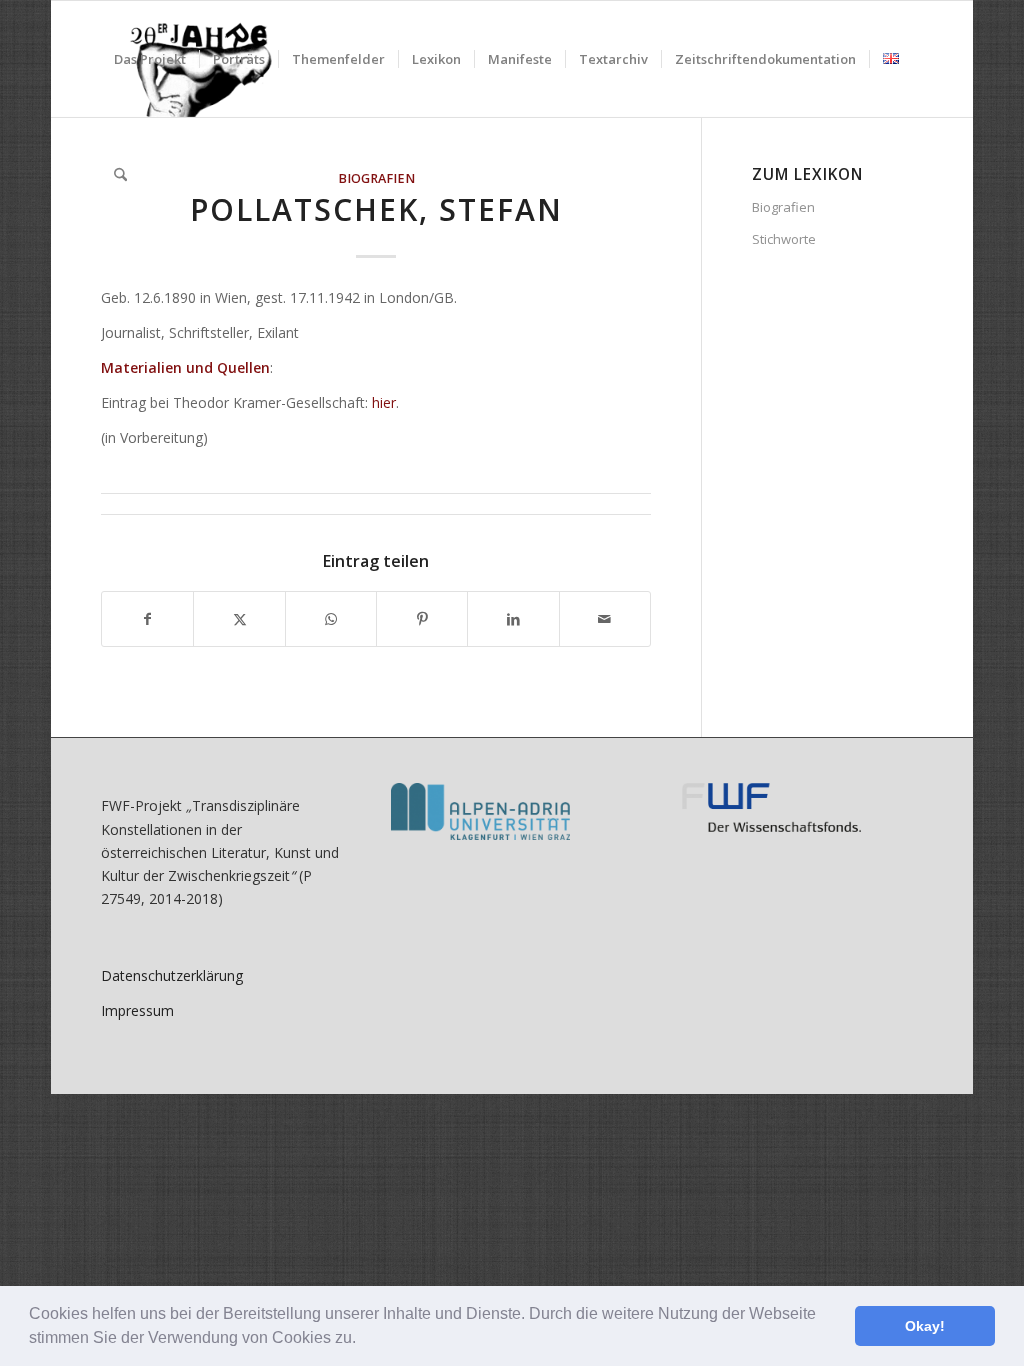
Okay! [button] (925, 1326)
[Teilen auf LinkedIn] (513, 619)
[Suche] (120, 175)
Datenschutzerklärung (172, 975)
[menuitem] (150, 59)
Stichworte (784, 239)
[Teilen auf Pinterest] (422, 619)
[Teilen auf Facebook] (147, 619)
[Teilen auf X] (239, 619)
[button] (363, 1340)
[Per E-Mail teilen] (605, 619)
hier (384, 402)
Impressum (137, 1010)
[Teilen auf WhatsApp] (331, 619)
